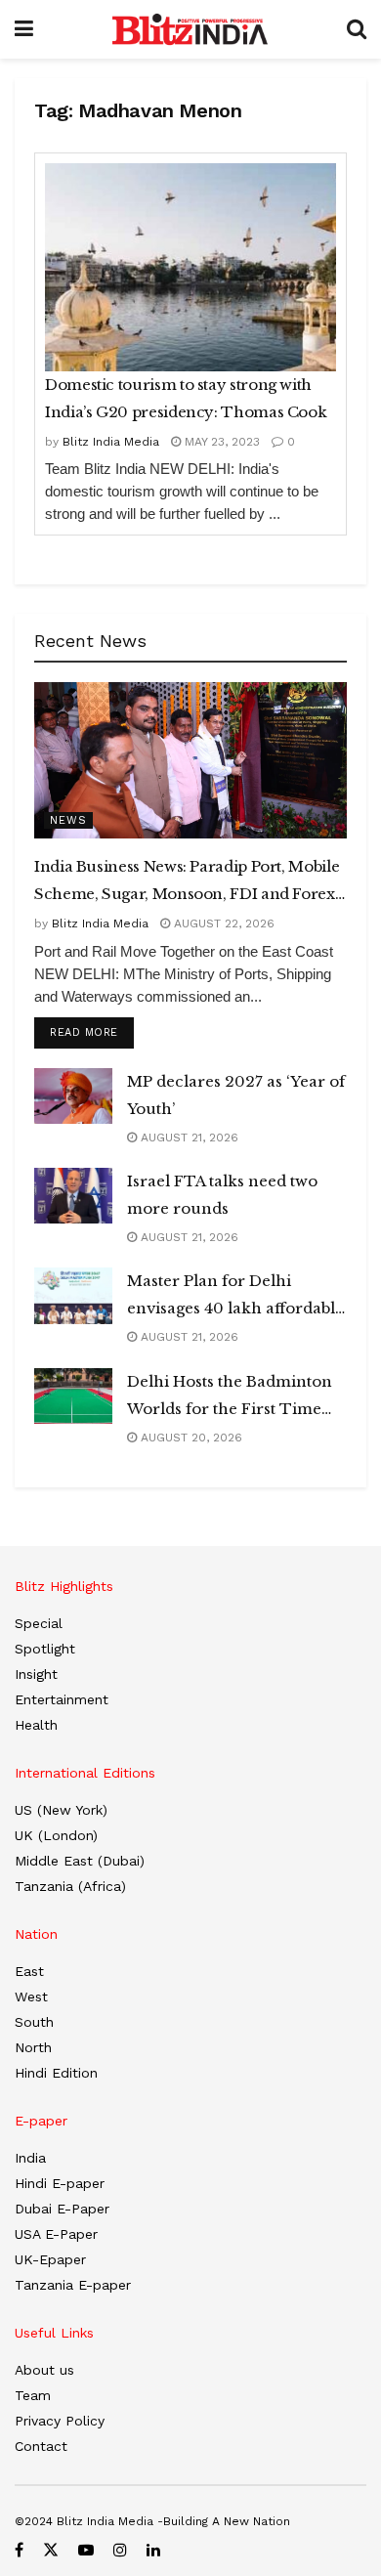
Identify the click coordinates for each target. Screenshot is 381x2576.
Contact (41, 2446)
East (29, 1971)
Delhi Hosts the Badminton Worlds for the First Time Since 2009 (230, 1397)
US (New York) (61, 1810)
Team (33, 2395)
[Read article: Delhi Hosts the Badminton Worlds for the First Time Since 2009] (73, 1396)
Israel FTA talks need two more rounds (222, 1195)
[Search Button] (357, 29)
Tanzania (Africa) (70, 1886)
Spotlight (45, 1649)
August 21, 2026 (188, 1138)
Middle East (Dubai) (80, 1861)
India (30, 2158)
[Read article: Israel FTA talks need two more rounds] (73, 1196)
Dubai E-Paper (62, 2209)
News (68, 820)
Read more (92, 1032)
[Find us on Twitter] (51, 2550)
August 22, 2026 (222, 923)
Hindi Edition (56, 2073)
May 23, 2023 (220, 442)
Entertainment (62, 1699)
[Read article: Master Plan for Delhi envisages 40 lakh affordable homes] (73, 1295)
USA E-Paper (56, 2234)
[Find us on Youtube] (86, 2550)
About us (44, 2370)
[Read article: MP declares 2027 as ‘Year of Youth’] (73, 1096)
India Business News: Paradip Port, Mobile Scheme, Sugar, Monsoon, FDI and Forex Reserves (187, 882)
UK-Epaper (50, 2259)
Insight (36, 1674)
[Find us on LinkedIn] (153, 2550)
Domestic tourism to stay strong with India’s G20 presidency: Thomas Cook (186, 398)
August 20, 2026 (190, 1438)
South (34, 2022)
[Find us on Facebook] (19, 2550)
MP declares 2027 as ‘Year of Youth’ (236, 1095)
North (33, 2047)
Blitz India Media (111, 442)
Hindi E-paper (60, 2183)
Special (39, 1623)
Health (36, 1725)
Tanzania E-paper (73, 2285)
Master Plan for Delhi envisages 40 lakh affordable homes (235, 1297)
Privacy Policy (60, 2421)
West (31, 1996)
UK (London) (56, 1835)
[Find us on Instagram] (120, 2550)
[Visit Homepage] (190, 29)
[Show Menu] (24, 29)
